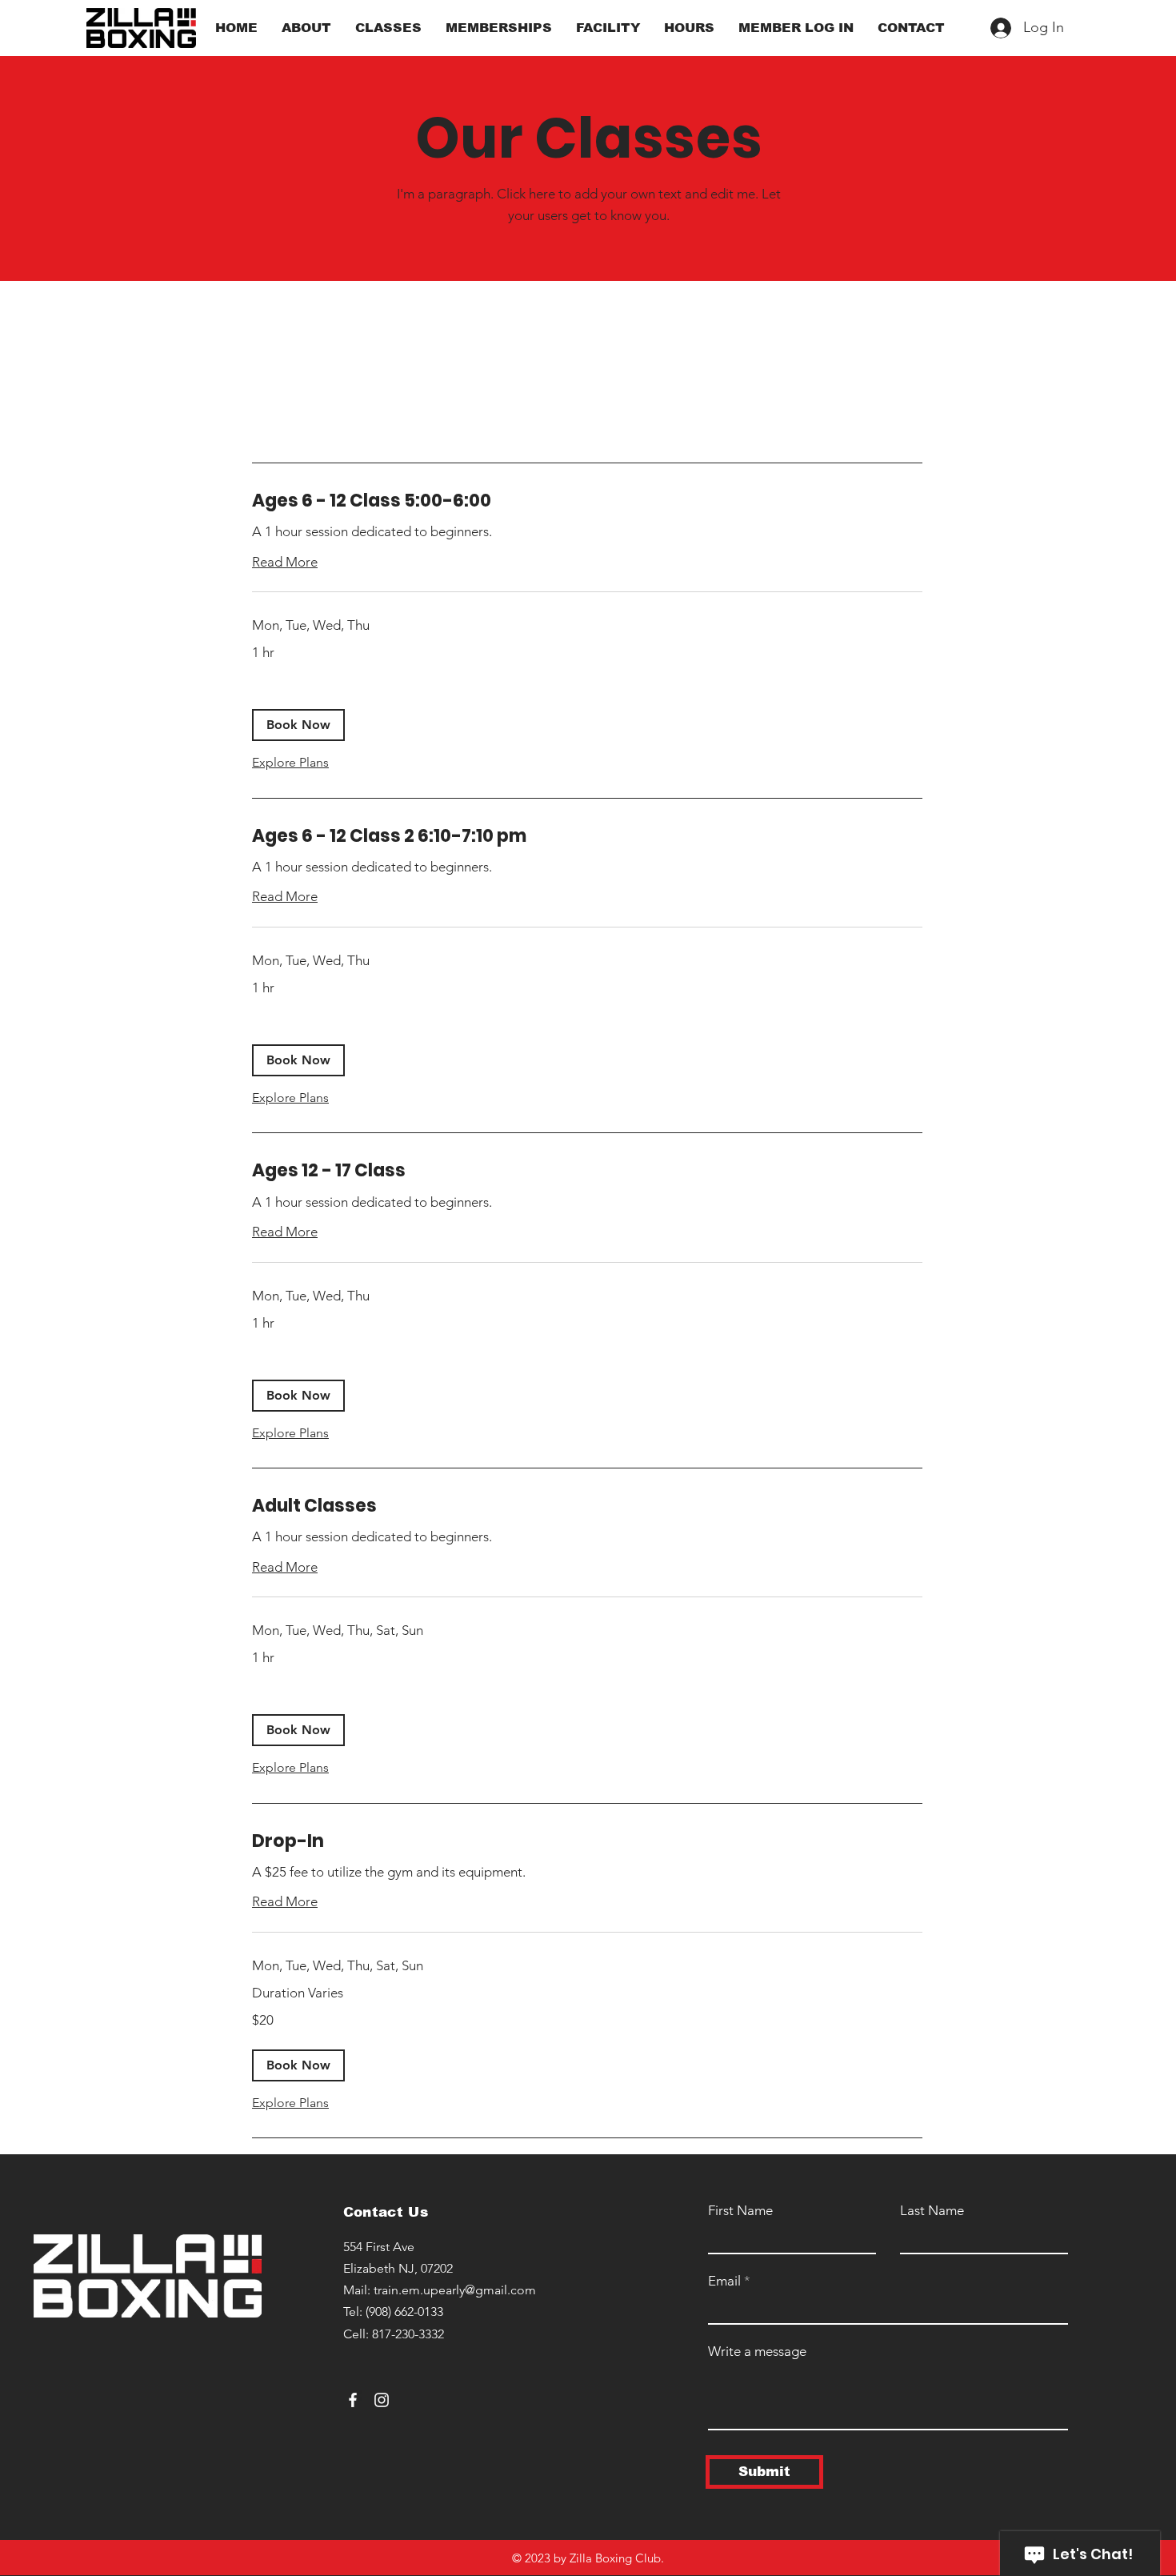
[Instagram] (382, 2400)
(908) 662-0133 (404, 2312)
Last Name (932, 2211)
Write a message (757, 2352)
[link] (587, 501)
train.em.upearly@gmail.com (455, 2290)
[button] (298, 725)
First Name (740, 2211)
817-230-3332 (408, 2334)
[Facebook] (353, 2400)
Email (724, 2281)
